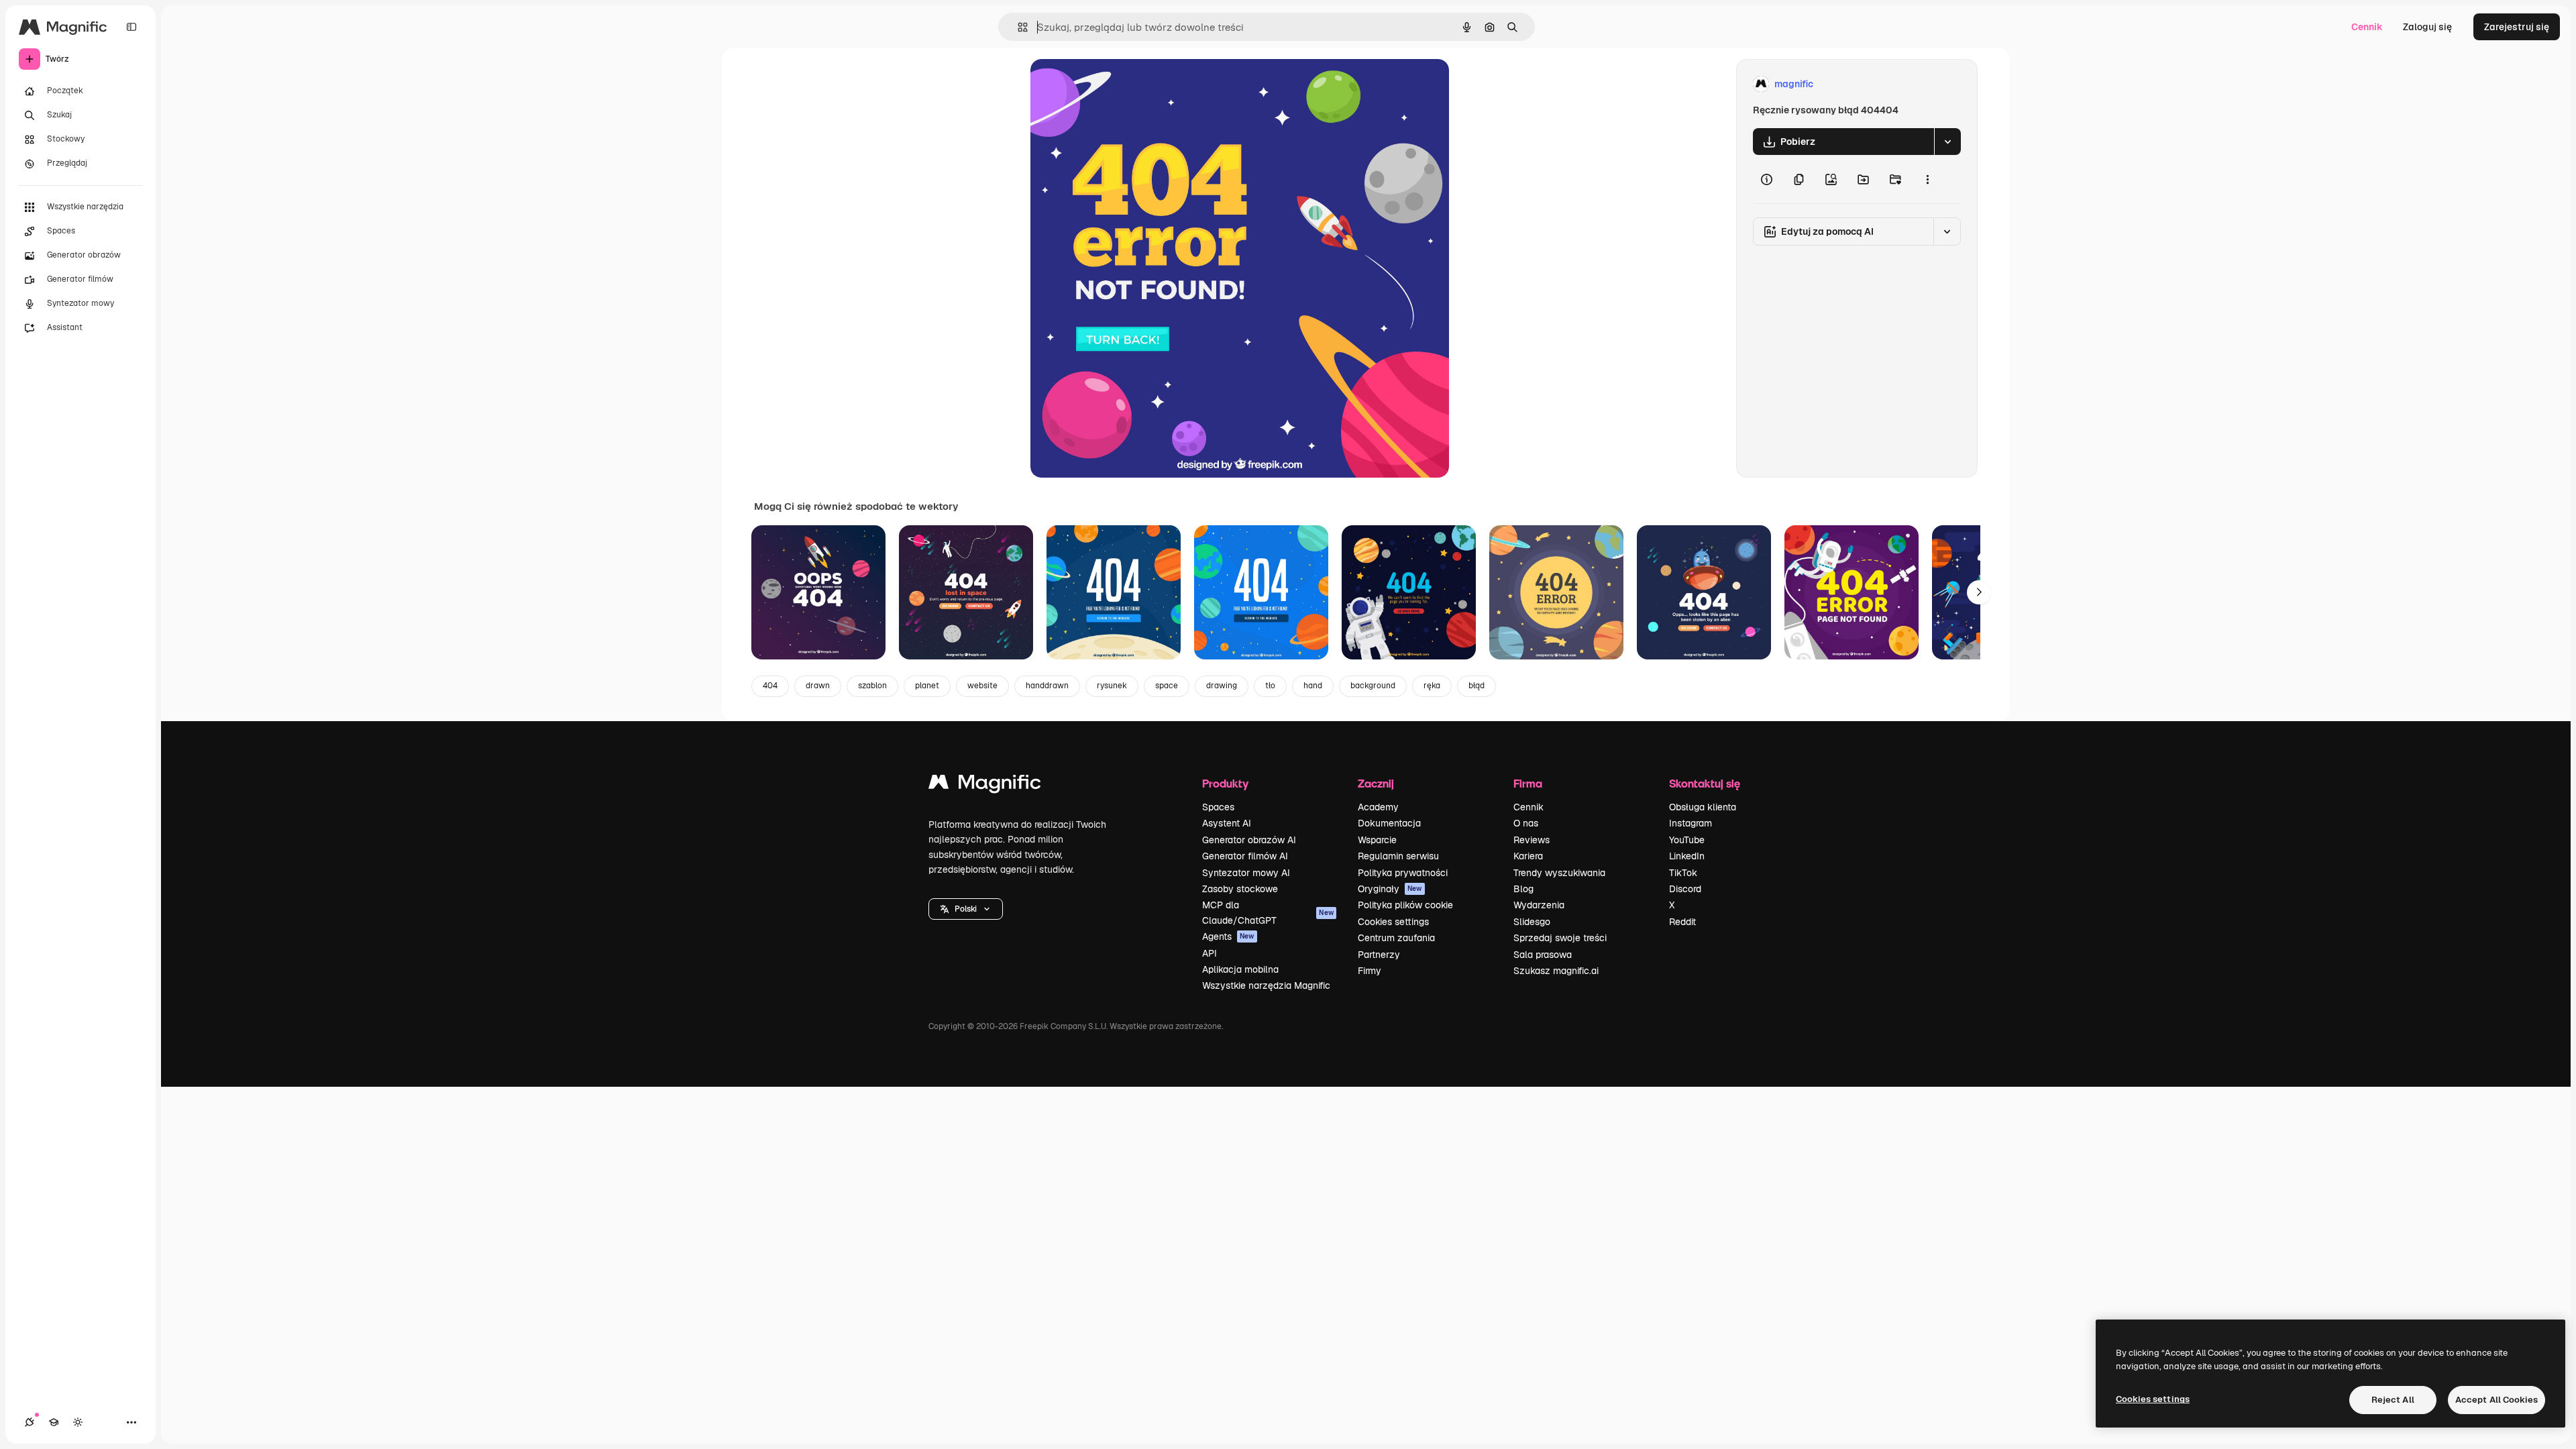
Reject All (2393, 1400)
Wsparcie (1377, 840)
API (1210, 953)
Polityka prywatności (1403, 873)
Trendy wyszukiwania (1559, 873)
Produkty (1225, 783)
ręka (1432, 686)
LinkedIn (1687, 856)
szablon (872, 686)
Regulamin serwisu (1398, 856)
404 (770, 686)
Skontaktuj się (1705, 783)
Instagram (1690, 823)
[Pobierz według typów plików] (1947, 142)
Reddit (1682, 922)
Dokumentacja (1389, 823)
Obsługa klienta (1703, 807)
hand (1313, 686)
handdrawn (1047, 686)
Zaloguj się (2427, 27)
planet (927, 686)
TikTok (1683, 873)
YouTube (1687, 840)
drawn (818, 686)
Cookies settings (1393, 922)
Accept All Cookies (2497, 1400)
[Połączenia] (30, 1422)
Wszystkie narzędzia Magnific (1266, 985)
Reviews (1532, 840)
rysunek (1112, 686)
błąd (1477, 686)
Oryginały (1390, 889)
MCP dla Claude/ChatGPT (1268, 912)
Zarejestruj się (2517, 27)
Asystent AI (1227, 823)
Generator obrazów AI (1249, 840)
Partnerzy (1379, 955)
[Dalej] (1979, 592)
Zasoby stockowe (1240, 889)
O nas (1526, 823)
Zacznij (1376, 783)
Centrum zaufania (1396, 938)
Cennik (2367, 27)
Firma (1528, 783)
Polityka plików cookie (1405, 905)
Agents (1228, 936)
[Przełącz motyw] (78, 1422)
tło (1270, 686)
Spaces (1218, 807)
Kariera (1528, 856)
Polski (966, 909)
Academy (1378, 807)
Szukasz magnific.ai (1556, 971)
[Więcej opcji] (1927, 179)
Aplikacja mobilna (1240, 969)
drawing (1222, 686)
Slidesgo (1532, 922)
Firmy (1370, 971)
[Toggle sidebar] (131, 27)
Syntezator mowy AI (1246, 873)
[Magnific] (985, 785)
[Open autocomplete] (1017, 27)
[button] (966, 909)
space (1167, 686)
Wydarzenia (1539, 905)
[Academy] (54, 1422)
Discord (1685, 889)
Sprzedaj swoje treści (1560, 938)
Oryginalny (1123, 84)
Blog (1523, 889)
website (982, 686)
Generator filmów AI (1245, 856)
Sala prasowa (1543, 955)
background (1373, 686)
